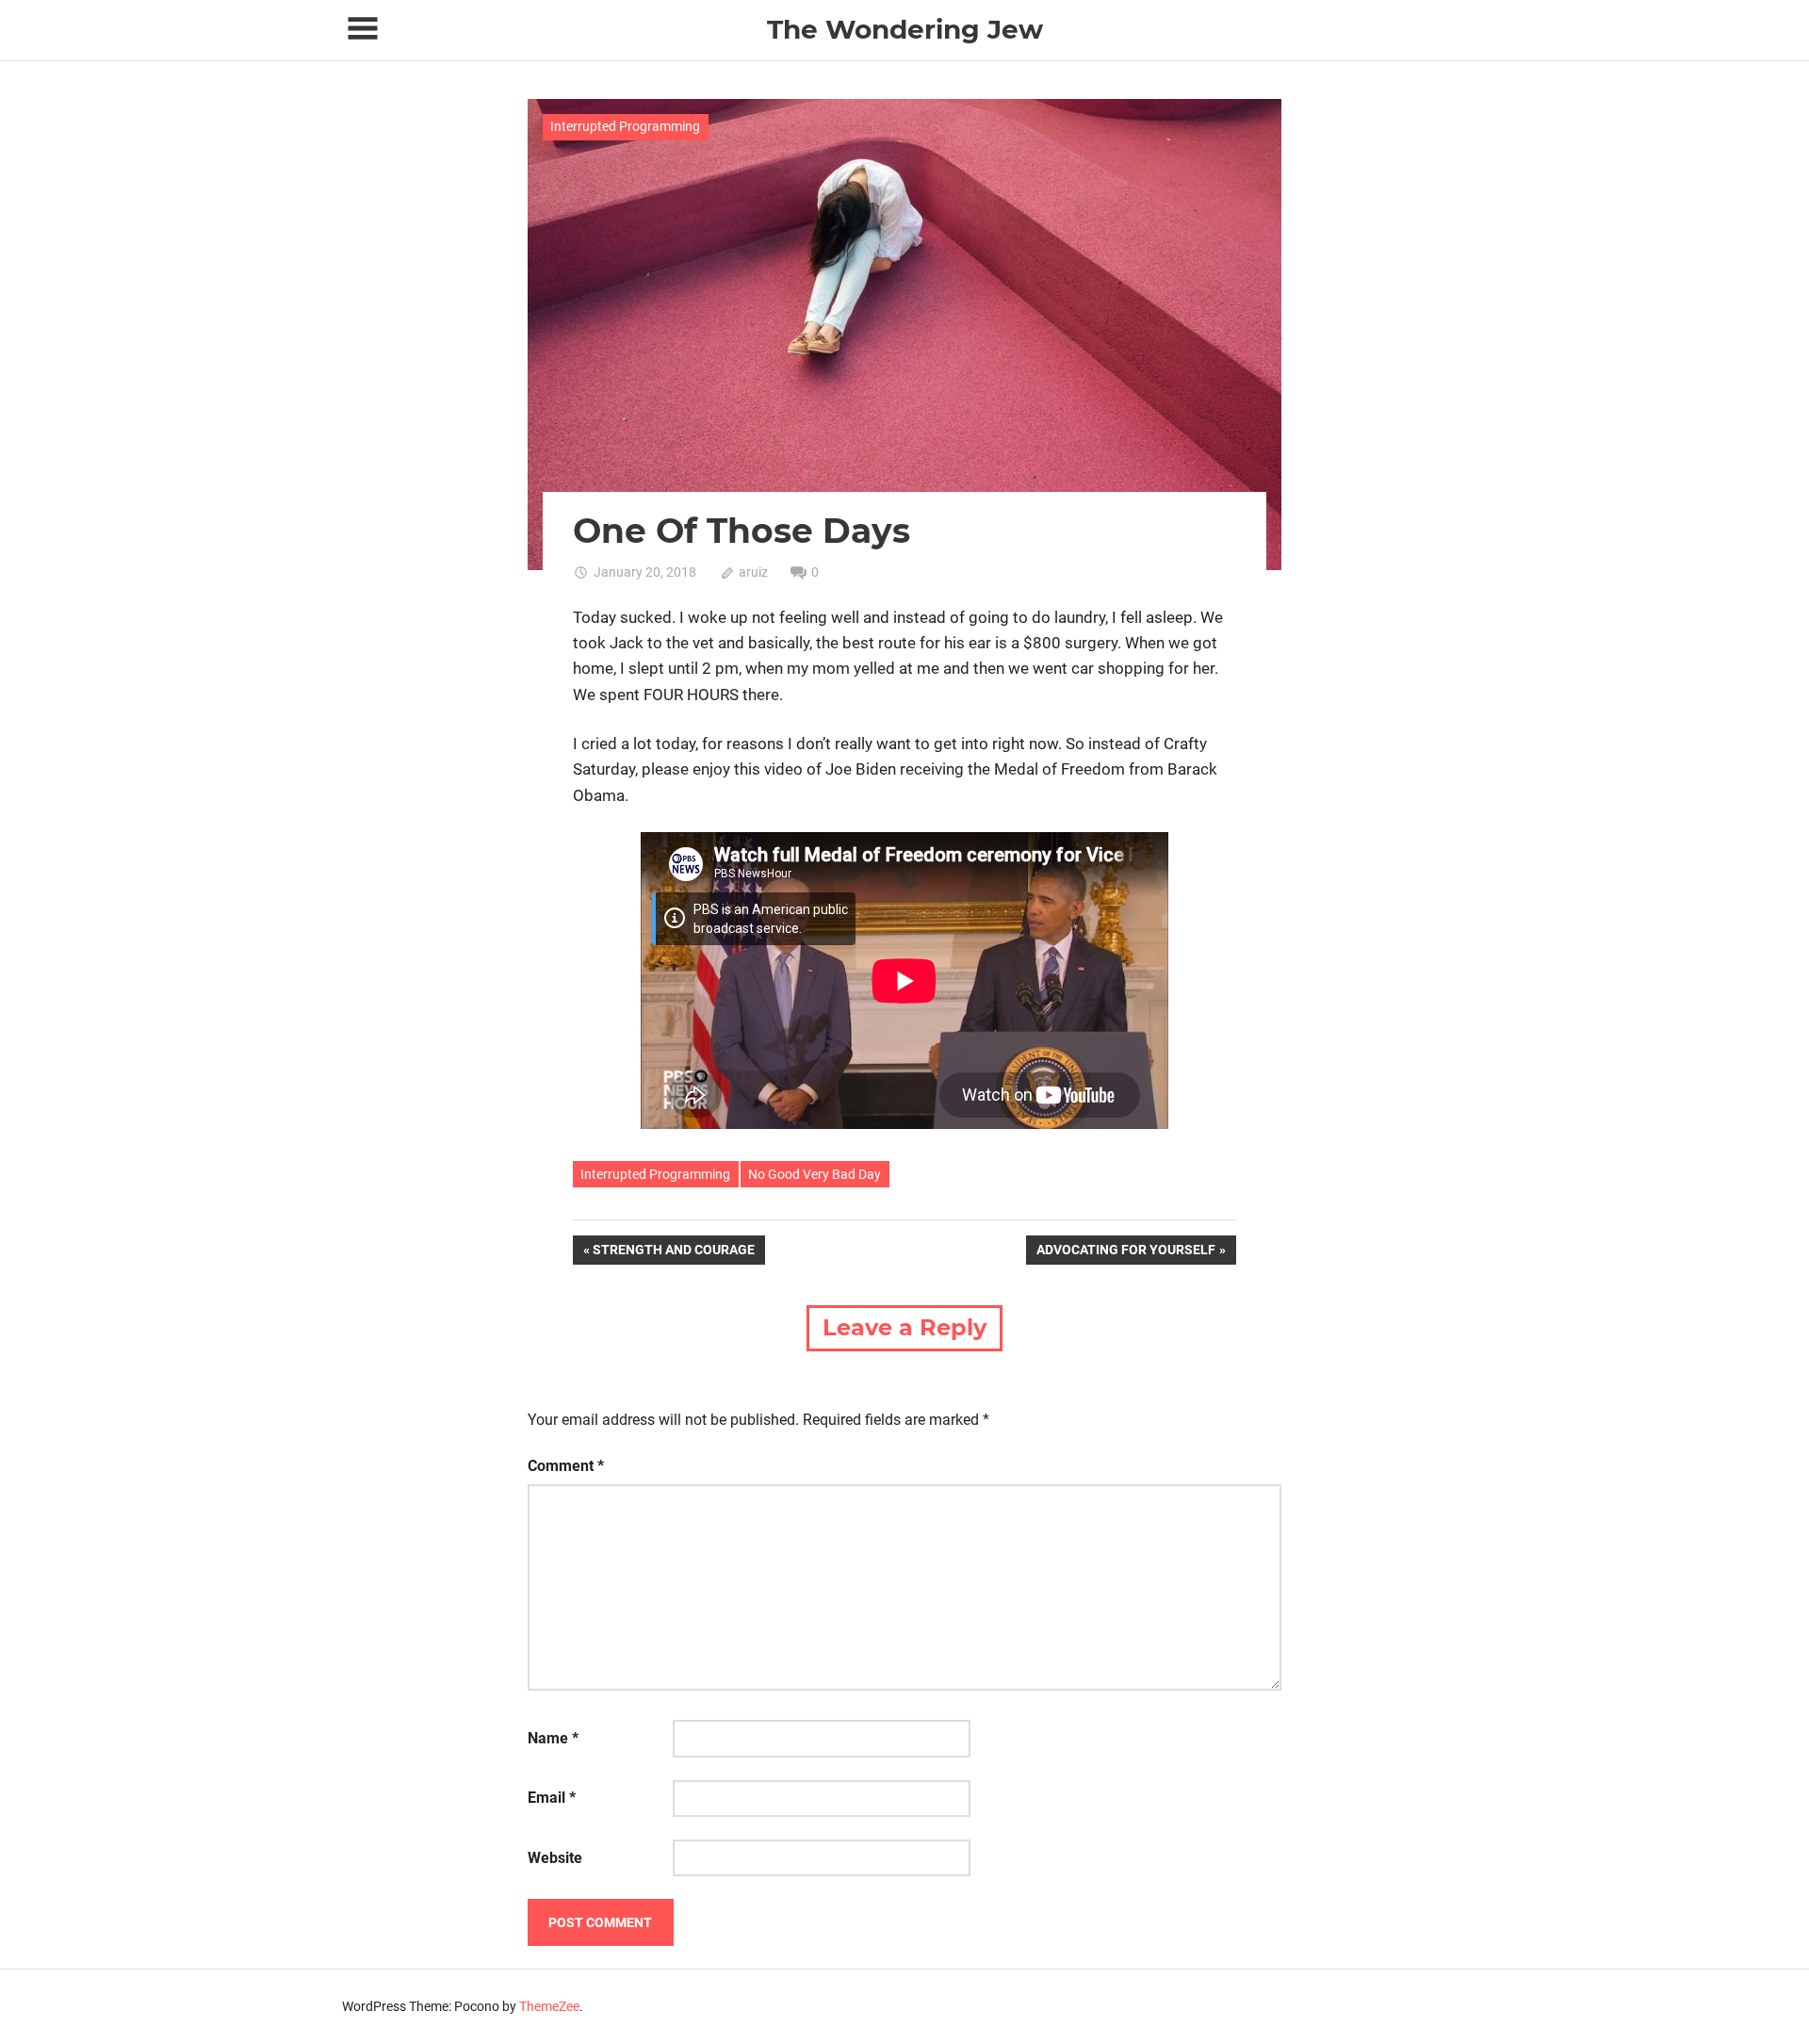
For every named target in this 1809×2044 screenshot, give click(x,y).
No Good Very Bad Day (815, 1174)
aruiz (753, 572)
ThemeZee (549, 2006)
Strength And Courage (673, 1253)
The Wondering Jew (905, 29)
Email (552, 1798)
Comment (566, 1466)
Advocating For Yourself (1125, 1253)
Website (555, 1858)
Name (553, 1738)
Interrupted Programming (625, 126)
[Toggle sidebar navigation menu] (363, 29)
